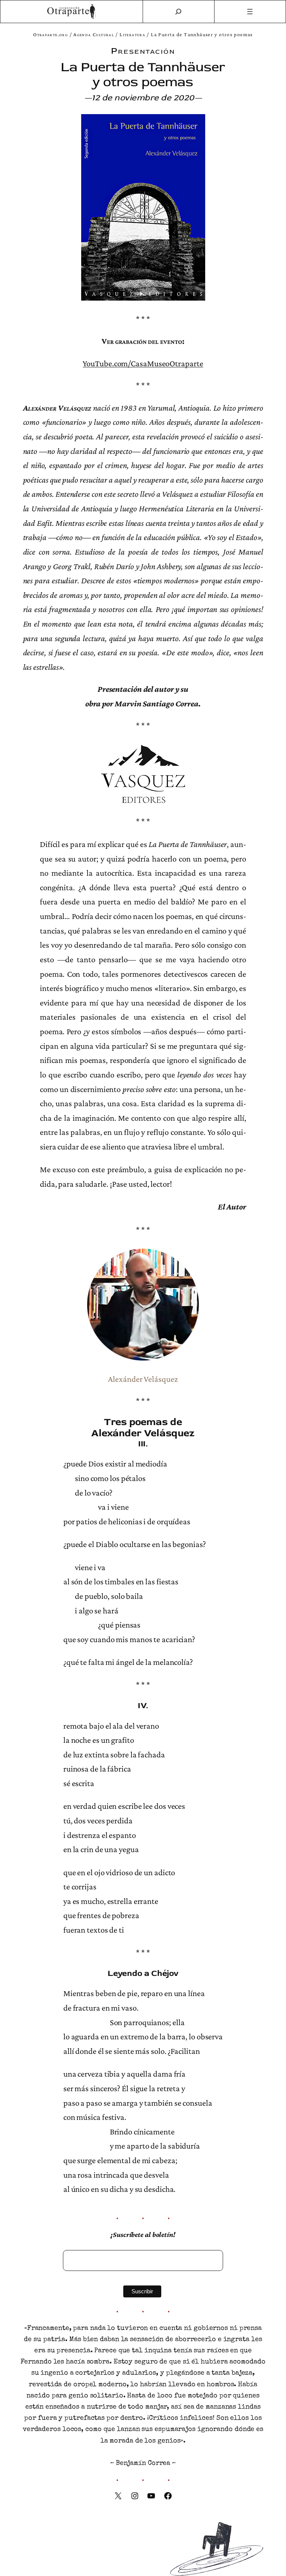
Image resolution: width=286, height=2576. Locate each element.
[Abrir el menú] (250, 12)
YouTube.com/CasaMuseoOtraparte (143, 363)
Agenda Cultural (94, 34)
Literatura (132, 34)
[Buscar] (178, 12)
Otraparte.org (50, 34)
